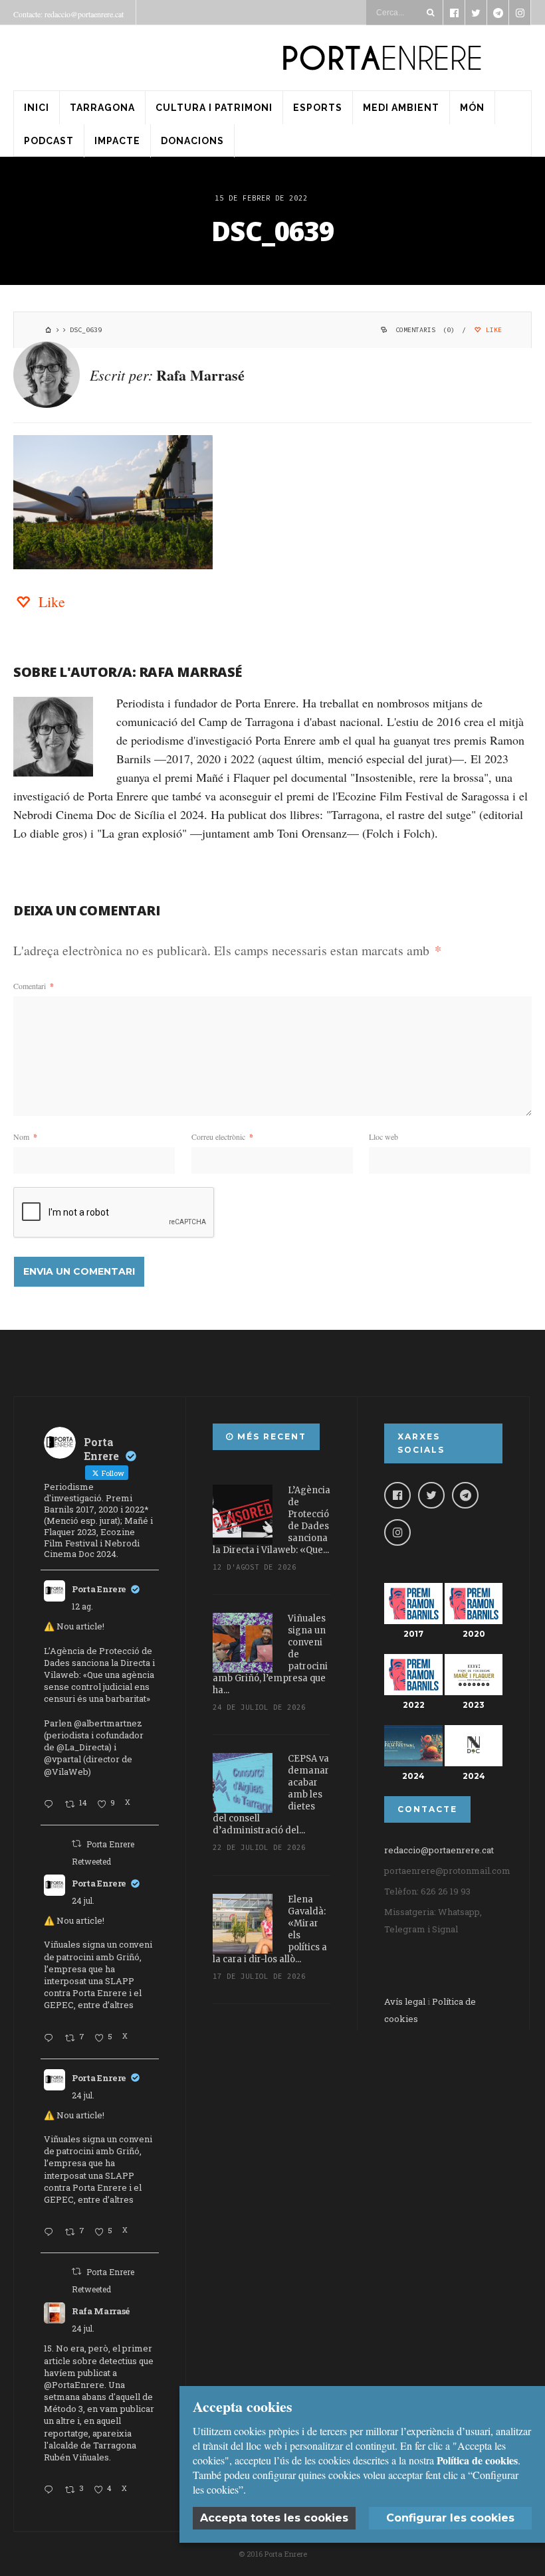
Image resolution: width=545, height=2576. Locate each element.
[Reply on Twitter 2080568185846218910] (51, 2490)
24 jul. (83, 1900)
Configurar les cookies (450, 2518)
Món (472, 108)
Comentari (34, 986)
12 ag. (82, 1606)
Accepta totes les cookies (274, 2518)
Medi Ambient (401, 108)
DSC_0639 (272, 231)
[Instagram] (397, 1532)
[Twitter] (431, 1495)
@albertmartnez (108, 1723)
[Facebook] (397, 1495)
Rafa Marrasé (200, 375)
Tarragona (102, 108)
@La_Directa (83, 1747)
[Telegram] (465, 1495)
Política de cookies (477, 2460)
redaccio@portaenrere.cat (439, 1850)
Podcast (49, 141)
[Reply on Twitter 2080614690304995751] (51, 2039)
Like (492, 330)
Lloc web (383, 1137)
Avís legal (405, 2001)
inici (37, 108)
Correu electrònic (222, 1137)
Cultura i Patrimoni (214, 108)
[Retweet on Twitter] (76, 1843)
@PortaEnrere (74, 2385)
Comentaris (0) (425, 330)
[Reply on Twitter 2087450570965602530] (51, 1805)
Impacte (117, 141)
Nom (25, 1137)
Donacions (192, 141)
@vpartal (62, 1759)
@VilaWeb (66, 1772)
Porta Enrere (99, 1589)
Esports (318, 108)
